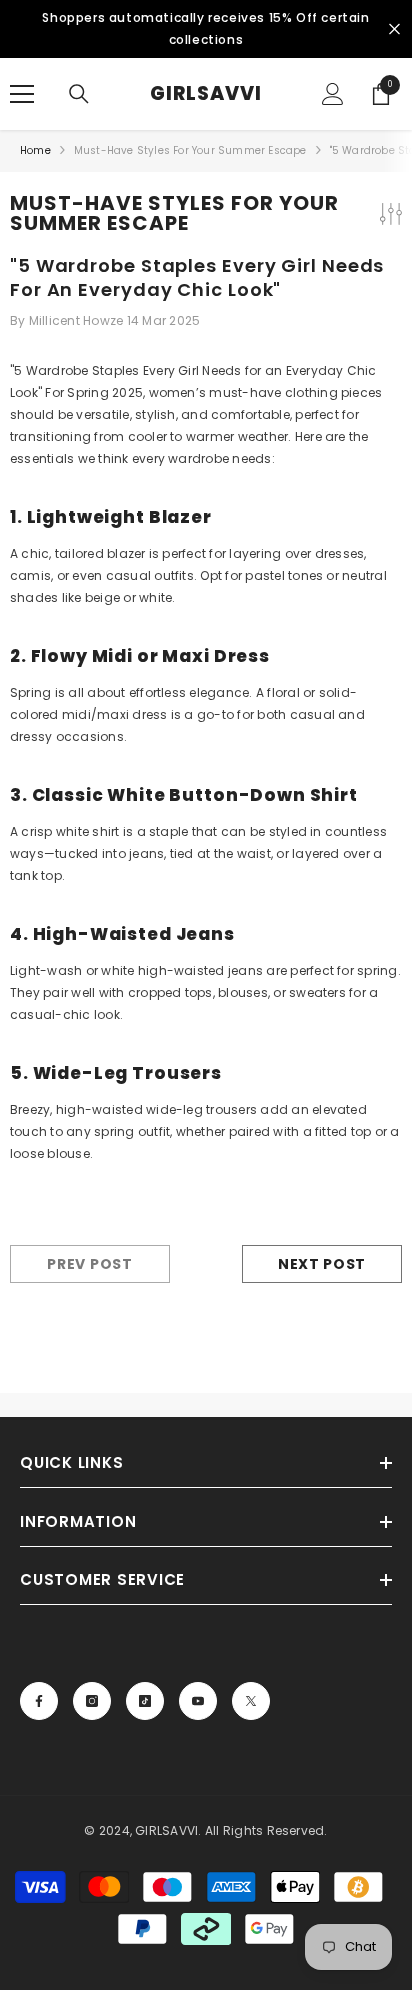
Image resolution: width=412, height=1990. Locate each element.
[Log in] (333, 94)
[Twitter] (251, 1701)
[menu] (22, 94)
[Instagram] (92, 1701)
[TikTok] (145, 1701)
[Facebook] (39, 1701)
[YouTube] (198, 1701)
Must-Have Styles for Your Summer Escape (190, 150)
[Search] (79, 94)
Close (394, 29)
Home (35, 150)
